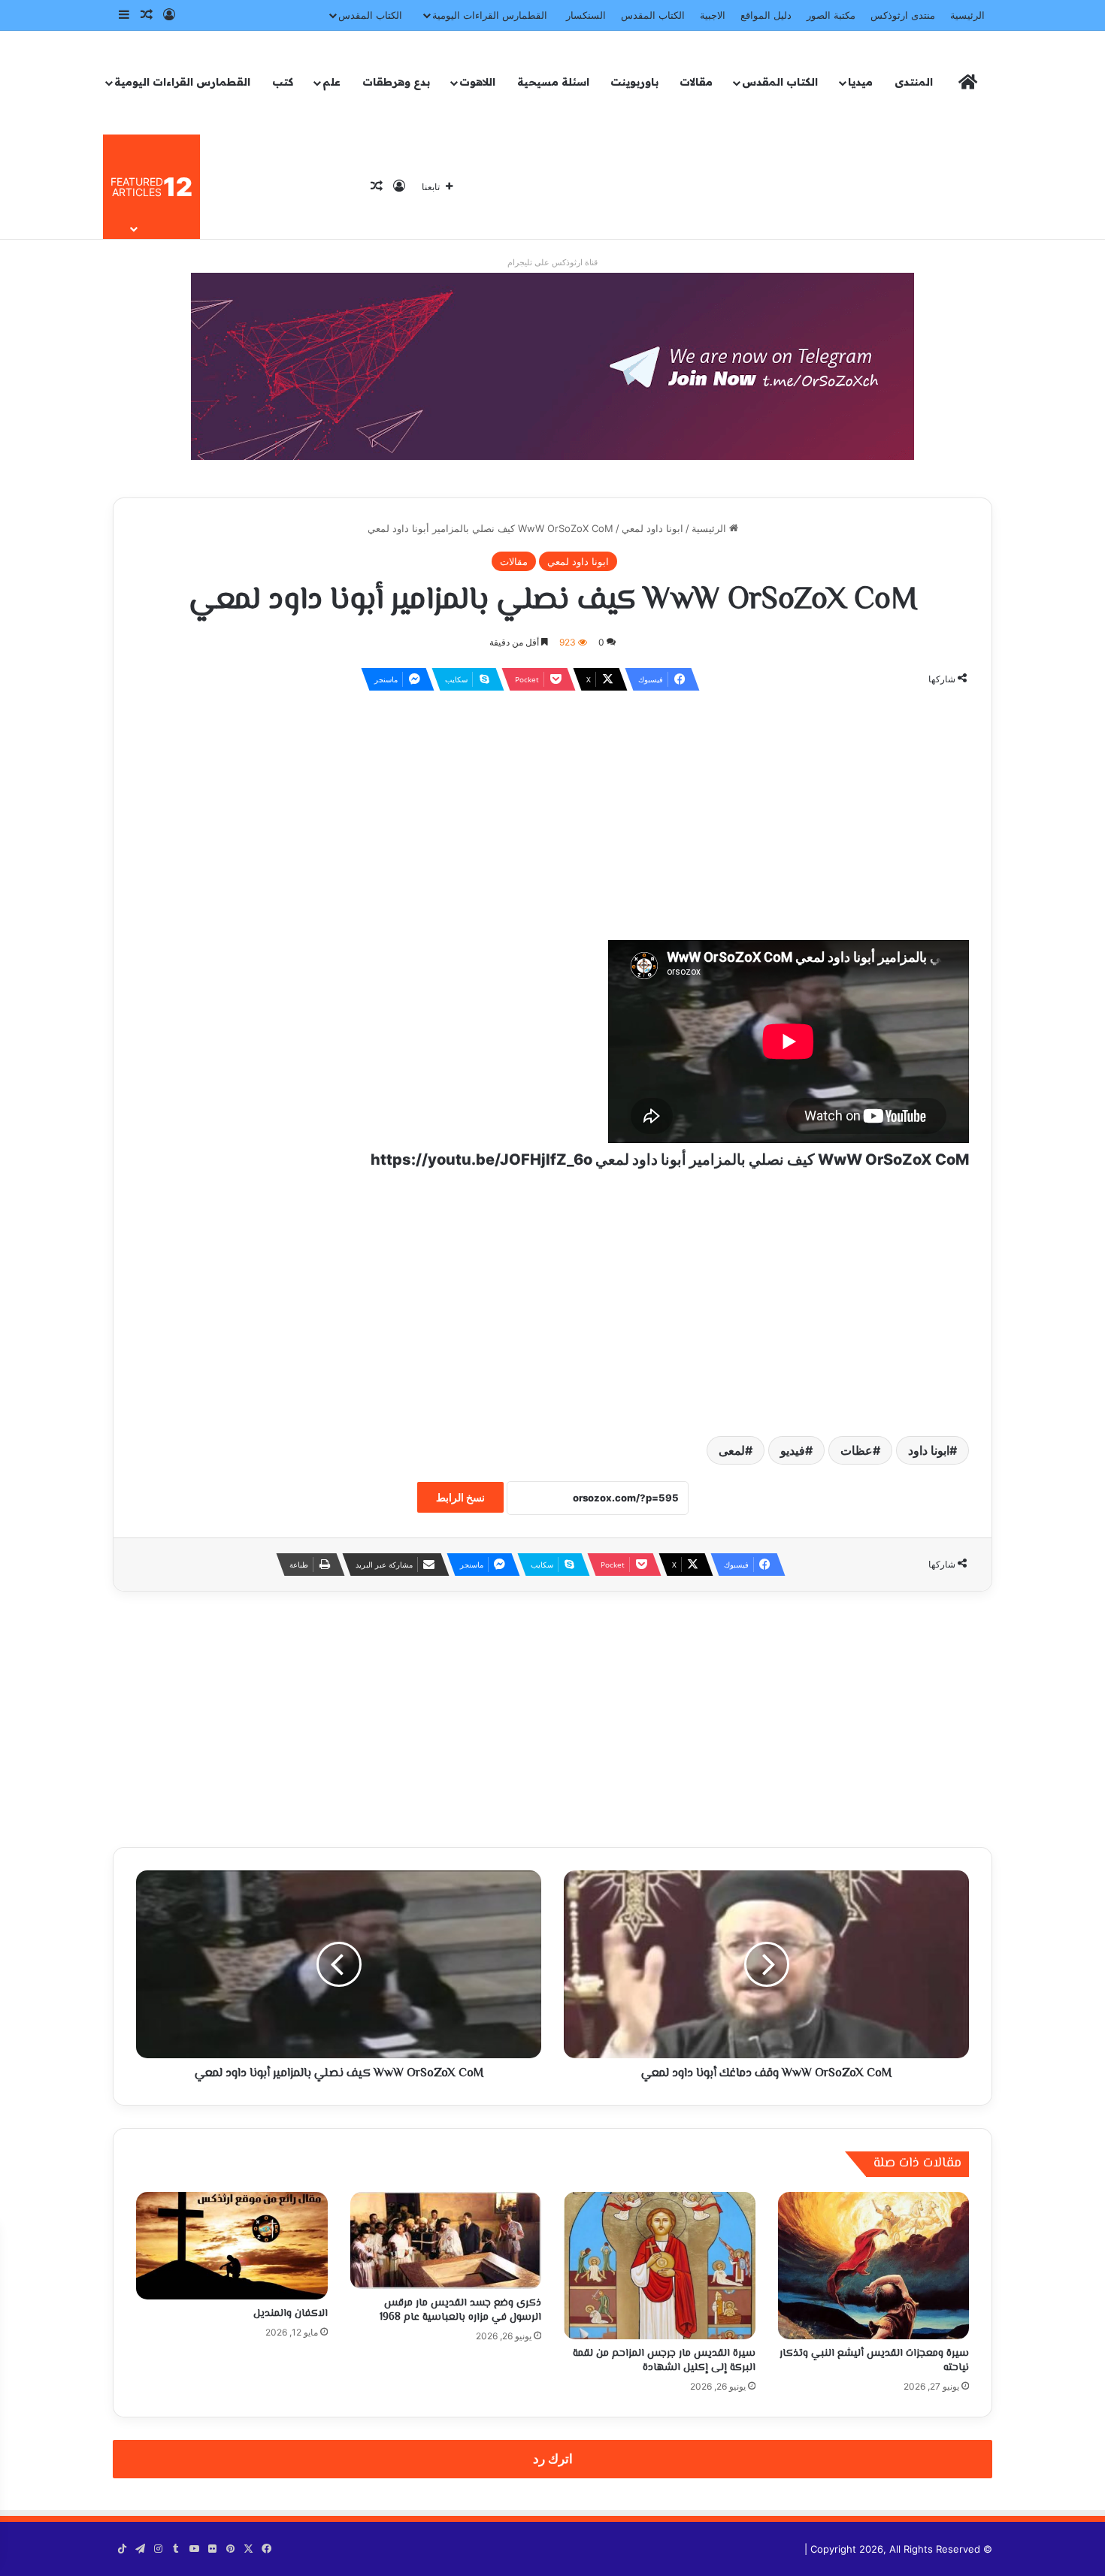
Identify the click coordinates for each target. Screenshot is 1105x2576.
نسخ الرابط (460, 1497)
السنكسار (586, 15)
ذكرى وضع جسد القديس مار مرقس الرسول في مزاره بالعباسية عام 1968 (460, 2310)
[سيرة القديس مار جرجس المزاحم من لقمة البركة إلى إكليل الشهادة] (660, 2266)
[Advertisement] (552, 812)
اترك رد (553, 2459)
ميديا (860, 82)
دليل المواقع (766, 15)
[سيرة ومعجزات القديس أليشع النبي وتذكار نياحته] (874, 2266)
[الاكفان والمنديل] (232, 2246)
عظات (857, 1450)
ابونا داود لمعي (652, 528)
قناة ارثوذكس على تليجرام (552, 262)
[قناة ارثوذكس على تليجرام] (552, 365)
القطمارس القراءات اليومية (490, 15)
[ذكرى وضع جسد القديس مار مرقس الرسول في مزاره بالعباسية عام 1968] (446, 2241)
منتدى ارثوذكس (903, 15)
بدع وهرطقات (396, 82)
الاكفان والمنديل (291, 2314)
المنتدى (914, 82)
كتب (283, 82)
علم (331, 82)
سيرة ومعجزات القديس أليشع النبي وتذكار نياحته (874, 2361)
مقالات (696, 82)
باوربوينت (634, 82)
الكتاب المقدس (653, 15)
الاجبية (713, 15)
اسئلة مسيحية (553, 82)
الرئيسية (967, 15)
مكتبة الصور (831, 15)
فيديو (793, 1450)
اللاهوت (477, 82)
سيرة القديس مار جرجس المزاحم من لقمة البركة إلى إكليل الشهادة (664, 2361)
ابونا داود (929, 1450)
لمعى (732, 1450)
